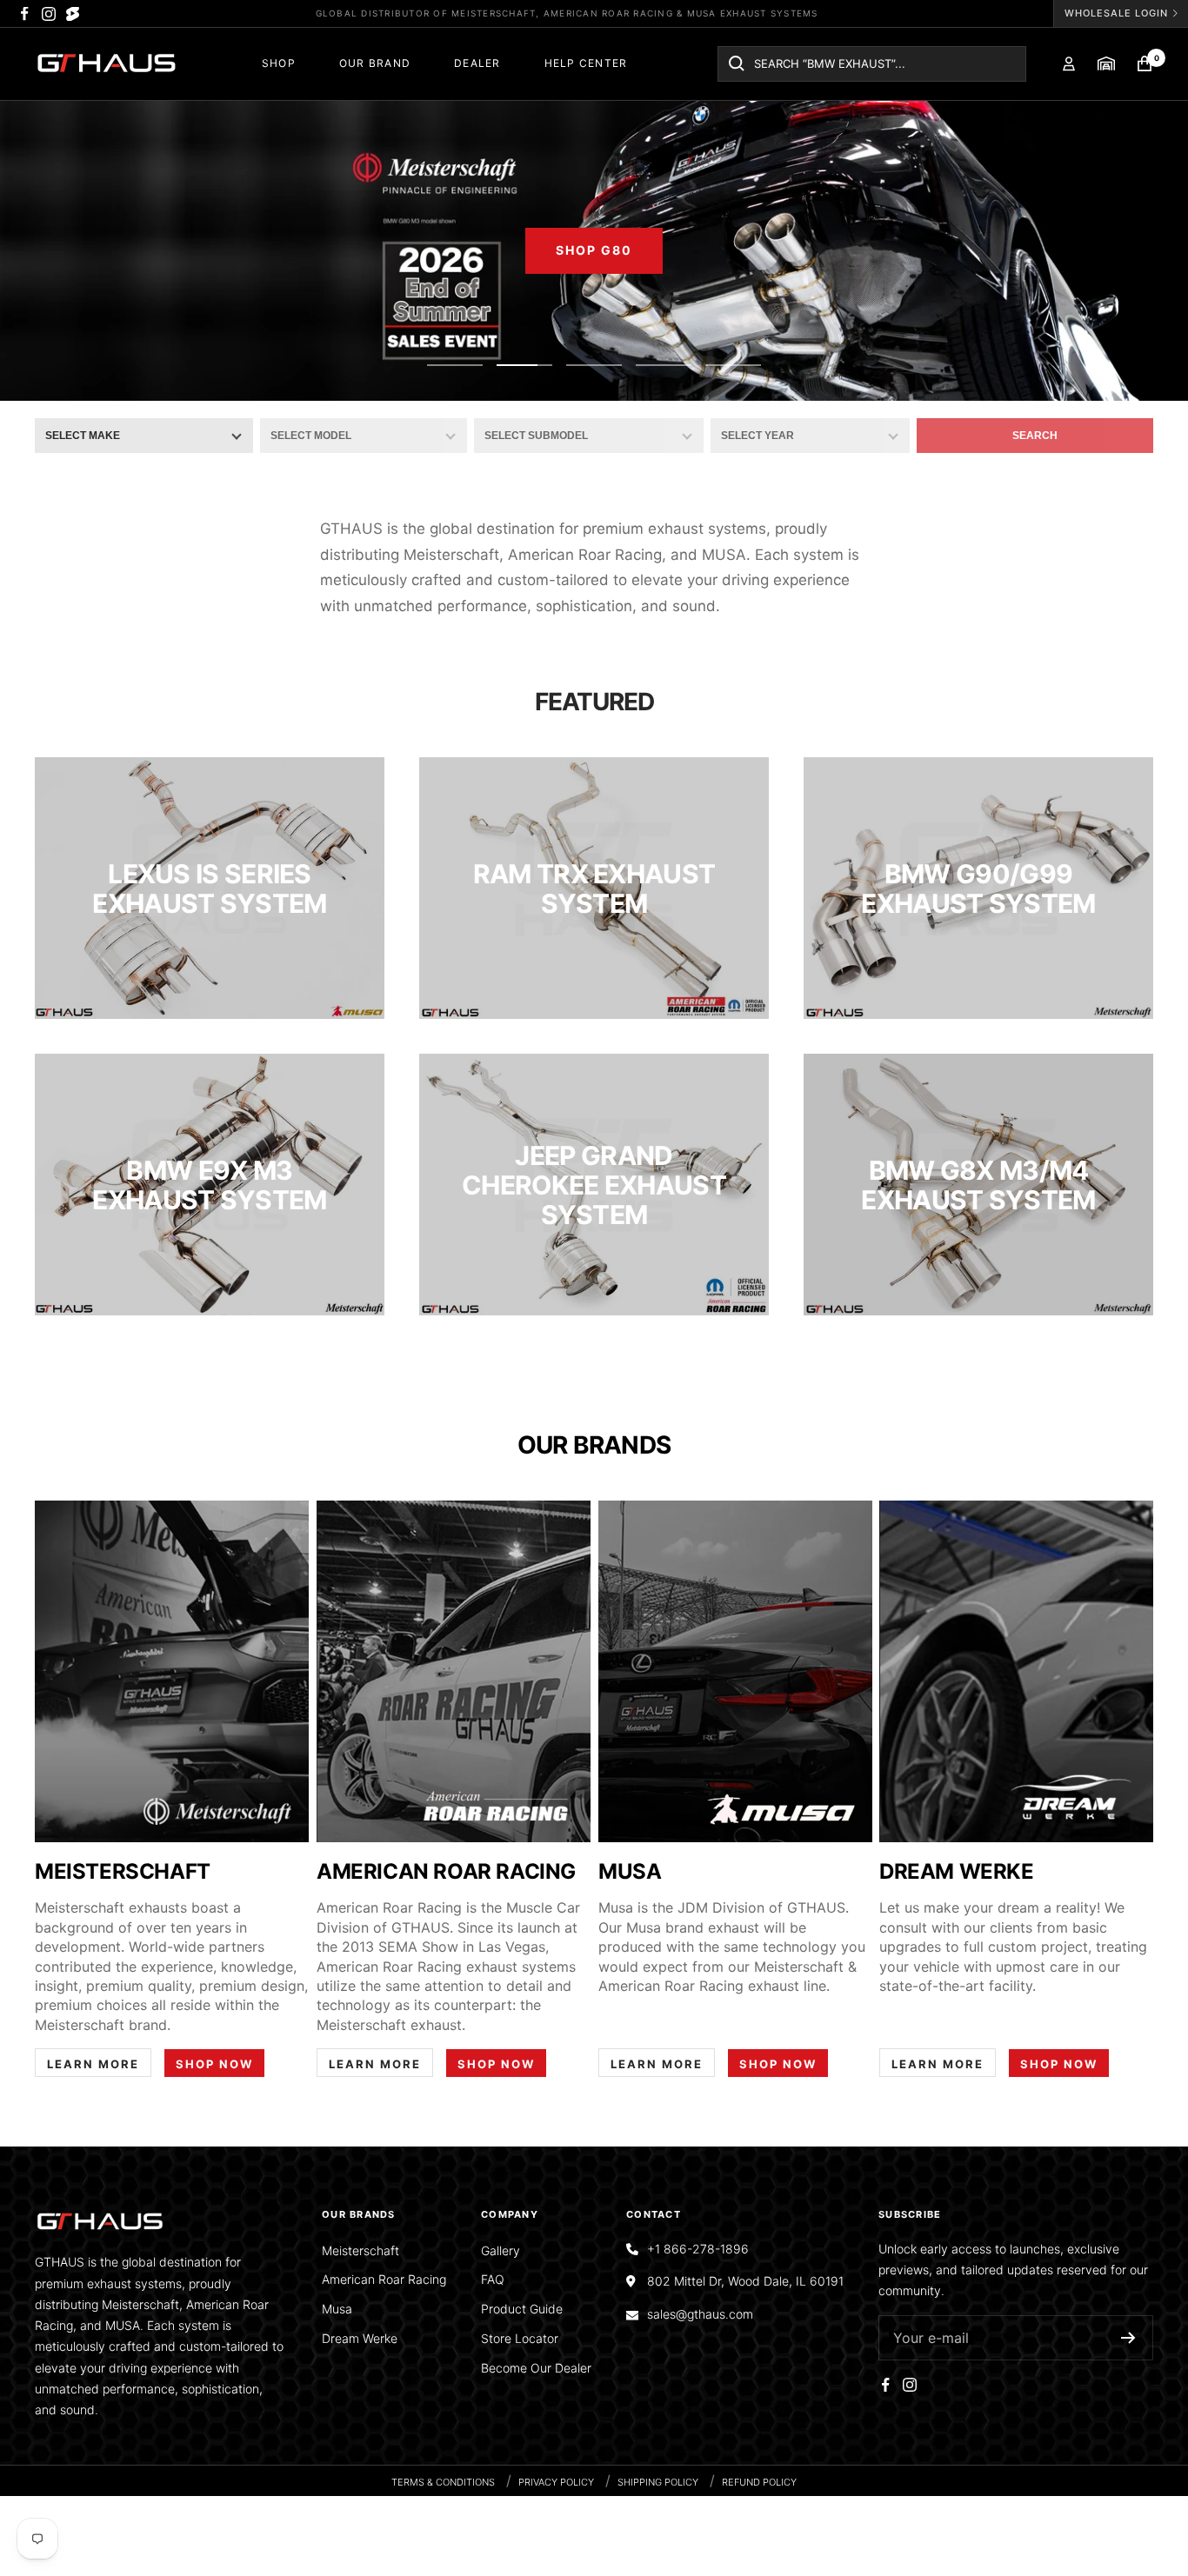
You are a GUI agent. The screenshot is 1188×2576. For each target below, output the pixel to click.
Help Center (586, 63)
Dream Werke (360, 2338)
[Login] (1069, 64)
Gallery (501, 2250)
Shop (279, 63)
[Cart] (1145, 63)
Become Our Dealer (536, 2368)
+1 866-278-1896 (698, 2249)
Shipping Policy (658, 2482)
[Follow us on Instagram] (49, 14)
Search (1035, 436)
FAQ (493, 2279)
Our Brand (375, 63)
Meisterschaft (360, 2250)
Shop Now (214, 2064)
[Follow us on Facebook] (24, 14)
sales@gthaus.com (700, 2314)
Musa (337, 2309)
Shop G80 (594, 250)
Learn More (93, 2064)
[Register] (1128, 2338)
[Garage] (1106, 63)
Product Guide (522, 2309)
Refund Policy (759, 2482)
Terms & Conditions (443, 2482)
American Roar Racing (384, 2279)
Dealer (477, 63)
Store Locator (520, 2338)
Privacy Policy (556, 2482)
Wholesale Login (1116, 13)
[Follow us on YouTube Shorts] (73, 14)
